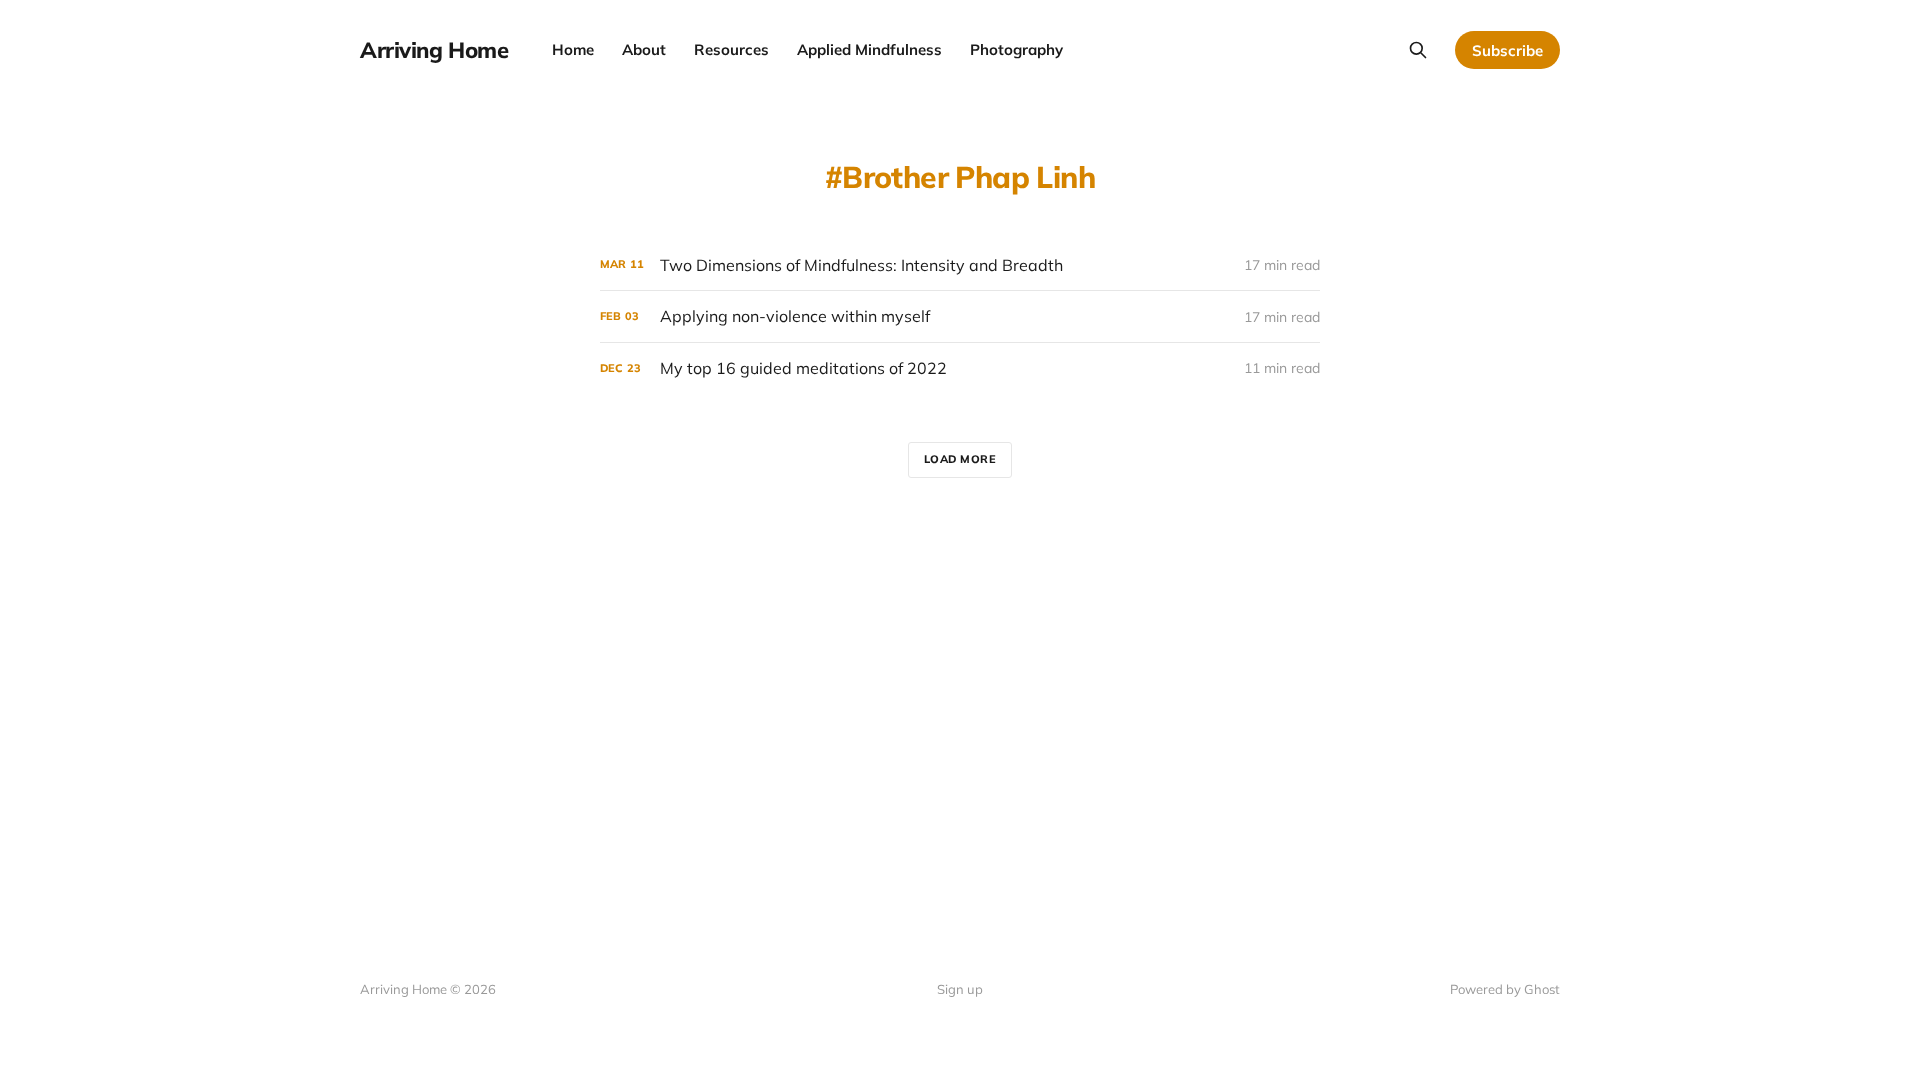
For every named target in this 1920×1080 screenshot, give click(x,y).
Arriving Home (434, 50)
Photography (1016, 49)
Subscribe (1507, 50)
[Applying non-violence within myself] (960, 316)
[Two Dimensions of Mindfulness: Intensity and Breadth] (960, 265)
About (644, 49)
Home (573, 49)
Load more (960, 459)
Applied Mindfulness (869, 49)
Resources (731, 49)
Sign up (960, 989)
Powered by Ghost (1505, 989)
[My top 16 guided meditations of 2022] (960, 368)
